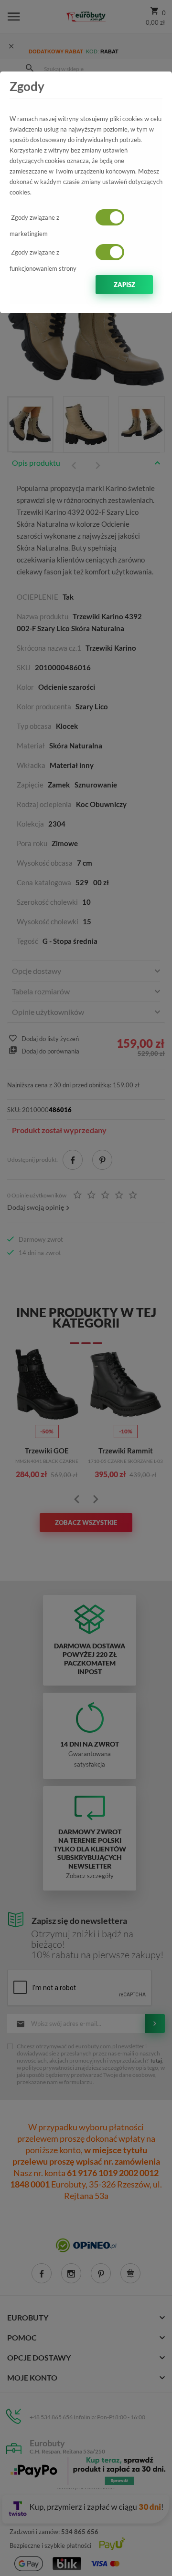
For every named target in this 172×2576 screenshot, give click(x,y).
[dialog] (86, 1288)
